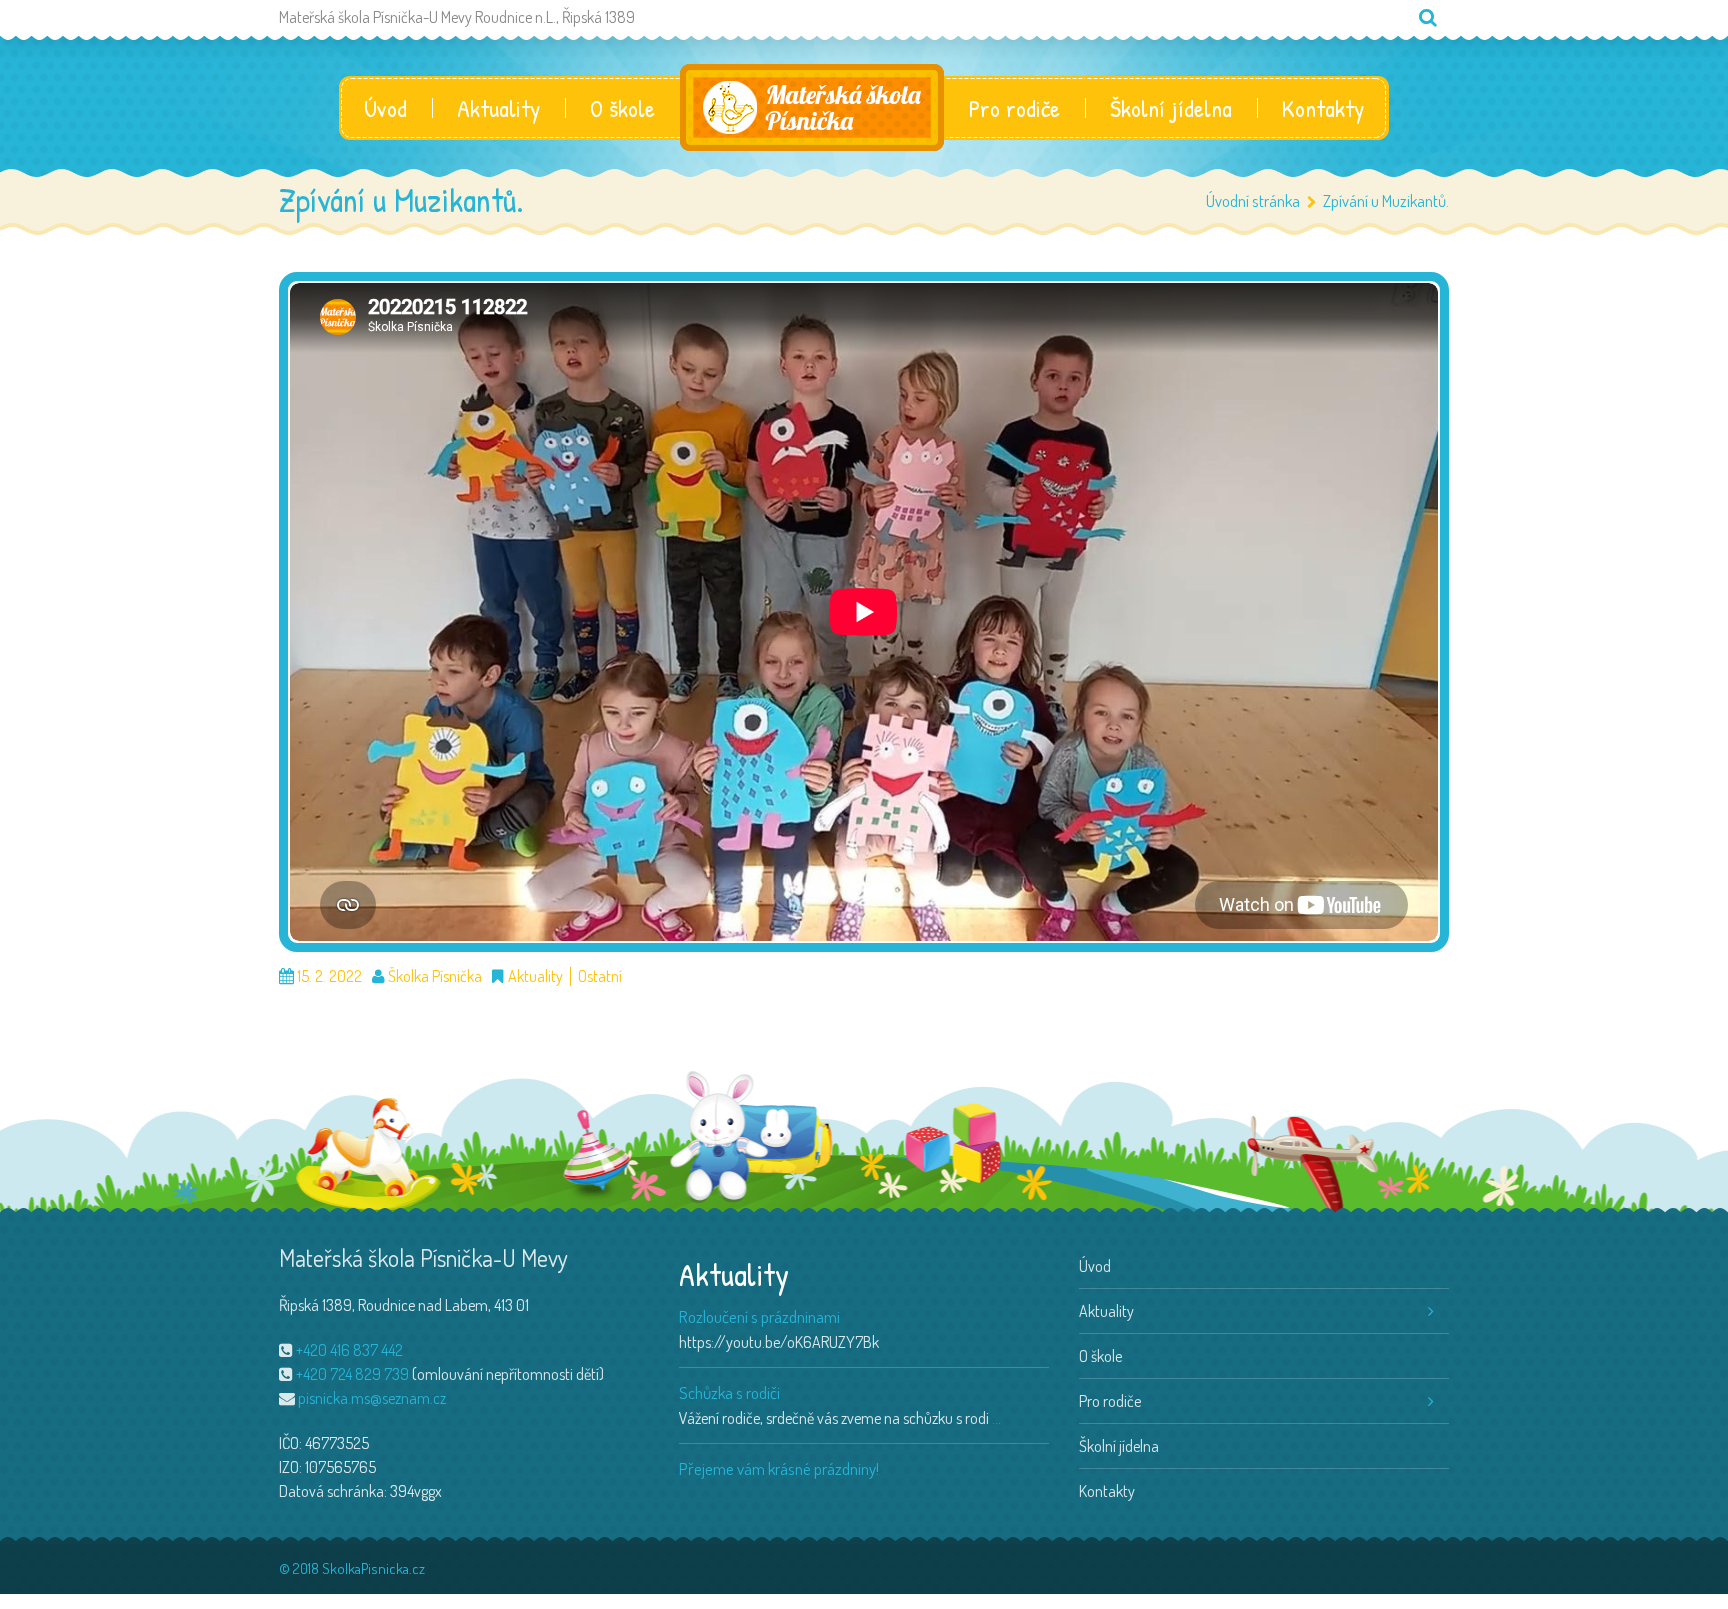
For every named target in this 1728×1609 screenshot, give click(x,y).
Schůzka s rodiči (729, 1392)
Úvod (385, 108)
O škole (622, 108)
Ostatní (600, 976)
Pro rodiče (1014, 108)
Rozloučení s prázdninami (759, 1316)
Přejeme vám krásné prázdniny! (779, 1468)
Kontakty (1323, 108)
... (996, 1418)
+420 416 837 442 (349, 1350)
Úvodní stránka (1253, 200)
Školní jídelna (1171, 108)
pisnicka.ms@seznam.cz (372, 1398)
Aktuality (498, 108)
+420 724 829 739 (352, 1374)
